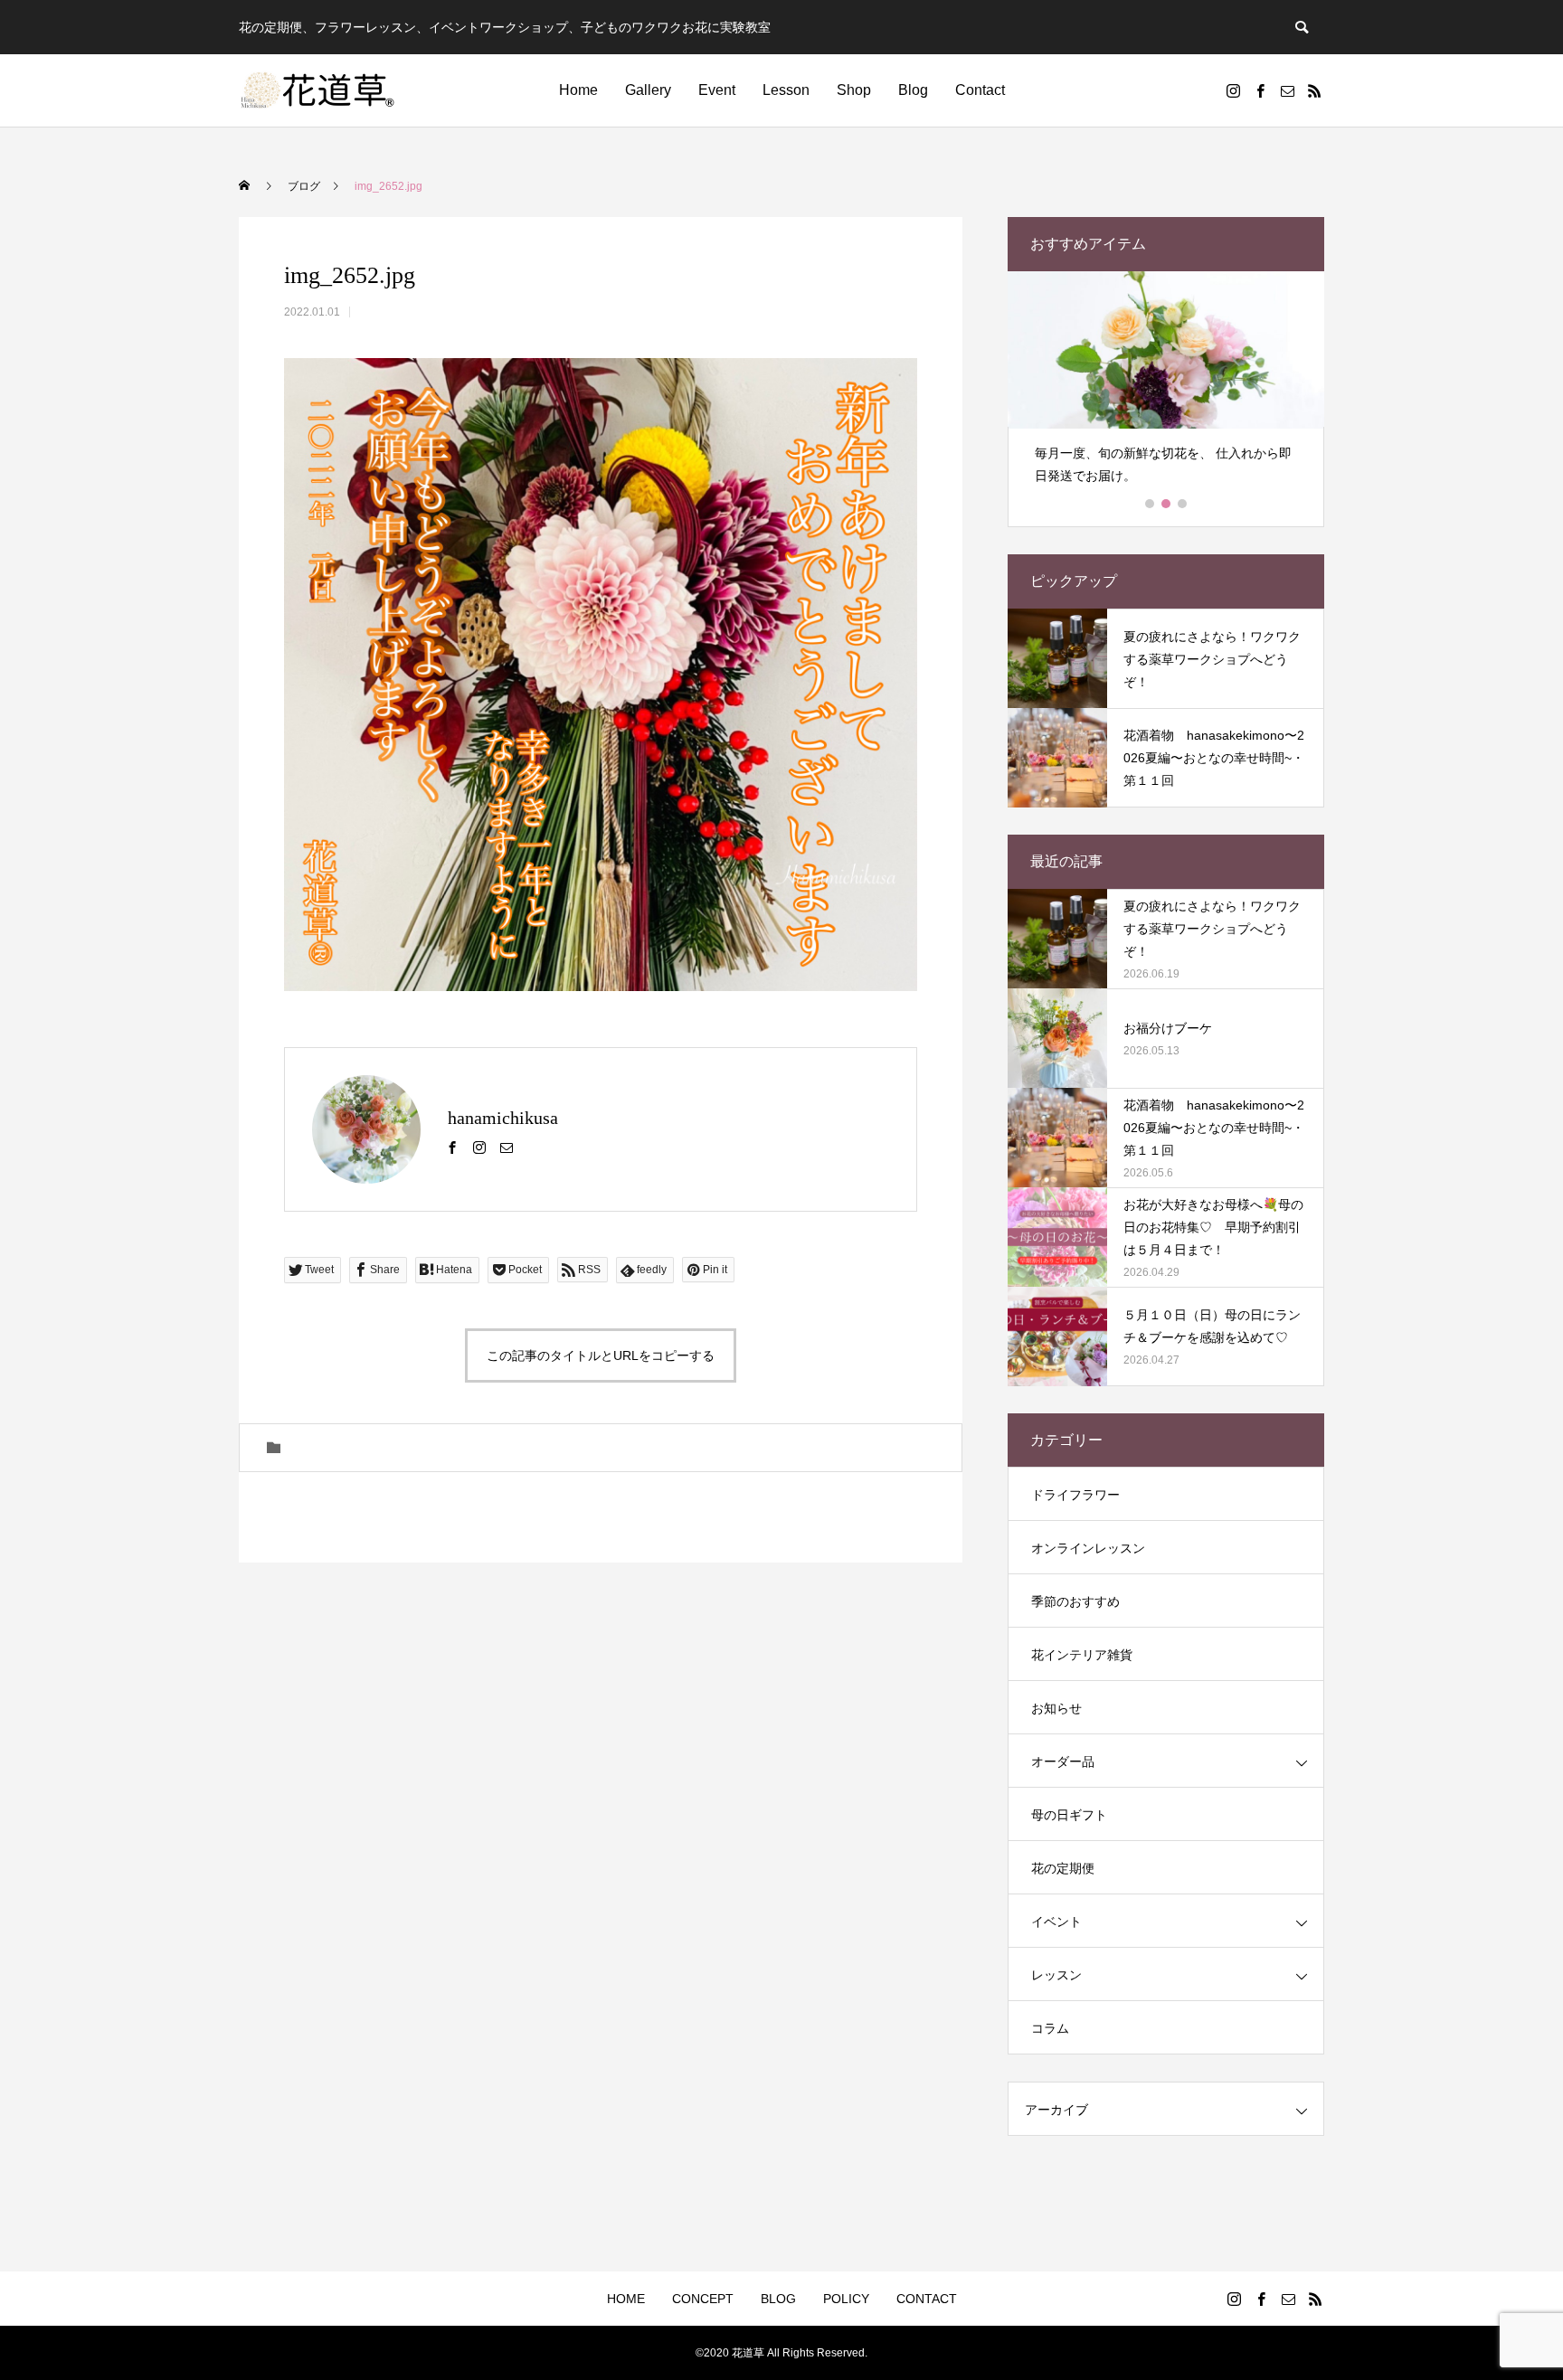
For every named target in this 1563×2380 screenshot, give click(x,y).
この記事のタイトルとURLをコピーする (601, 1355)
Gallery (648, 90)
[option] (1166, 386)
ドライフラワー (1075, 1495)
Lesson (786, 90)
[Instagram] (1233, 90)
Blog (913, 90)
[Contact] (1287, 90)
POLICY (846, 2299)
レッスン (1056, 1975)
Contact (980, 90)
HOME (626, 2299)
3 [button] (1183, 504)
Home (578, 90)
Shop (854, 90)
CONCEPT (703, 2299)
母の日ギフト (1069, 1815)
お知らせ (1056, 1708)
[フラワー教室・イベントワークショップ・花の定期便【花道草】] (318, 90)
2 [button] (1167, 504)
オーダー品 (1063, 1761)
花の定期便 (1063, 1868)
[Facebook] (1260, 90)
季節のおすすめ (1075, 1601)
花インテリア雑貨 (1082, 1655)
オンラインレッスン (1088, 1548)
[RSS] (1314, 90)
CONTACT (927, 2299)
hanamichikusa (503, 1118)
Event (717, 90)
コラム (1050, 2028)
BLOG (778, 2299)
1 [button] (1151, 504)
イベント (1056, 1922)
